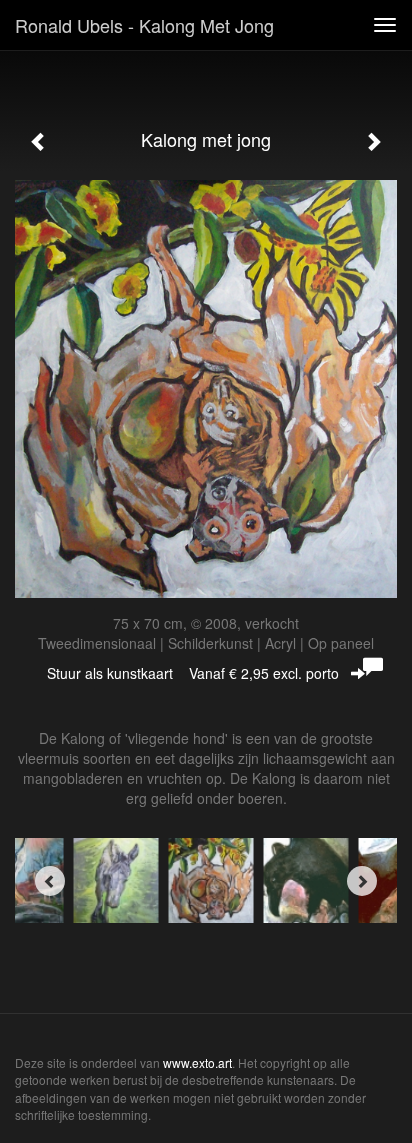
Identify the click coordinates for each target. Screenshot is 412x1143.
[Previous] (50, 881)
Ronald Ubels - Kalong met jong (144, 25)
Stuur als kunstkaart (193, 673)
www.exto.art (197, 1062)
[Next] (362, 881)
